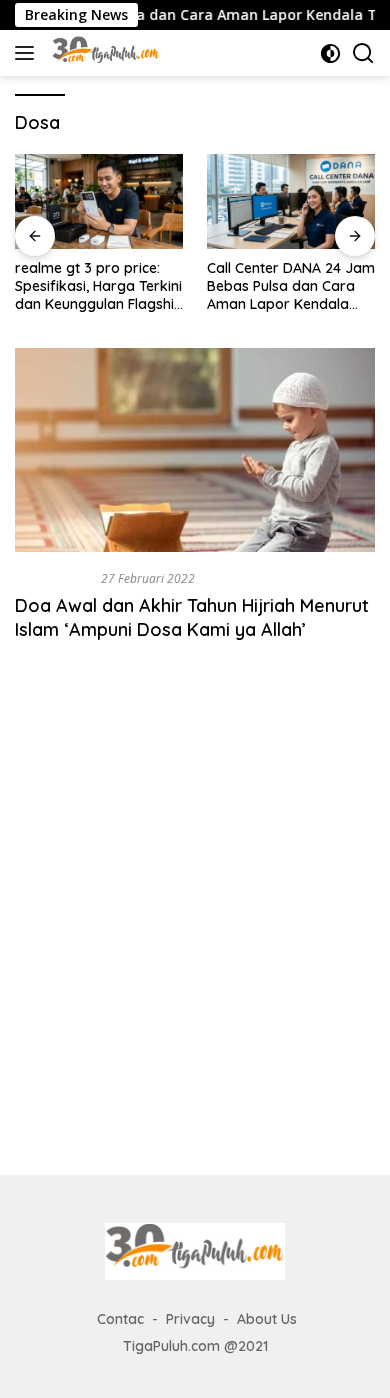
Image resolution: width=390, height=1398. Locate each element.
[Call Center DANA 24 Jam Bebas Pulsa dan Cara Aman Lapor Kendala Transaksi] (291, 201)
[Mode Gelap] (330, 53)
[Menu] (28, 53)
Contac (120, 1319)
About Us (267, 1319)
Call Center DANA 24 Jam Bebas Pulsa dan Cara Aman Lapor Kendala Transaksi (291, 286)
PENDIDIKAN (54, 578)
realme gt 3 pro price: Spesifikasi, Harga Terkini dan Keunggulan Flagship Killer (99, 286)
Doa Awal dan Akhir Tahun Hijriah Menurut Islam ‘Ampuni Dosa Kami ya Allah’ (192, 617)
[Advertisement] (195, 930)
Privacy (190, 1319)
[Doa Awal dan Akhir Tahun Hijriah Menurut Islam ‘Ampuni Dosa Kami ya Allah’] (195, 449)
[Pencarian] (363, 53)
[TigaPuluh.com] (103, 53)
